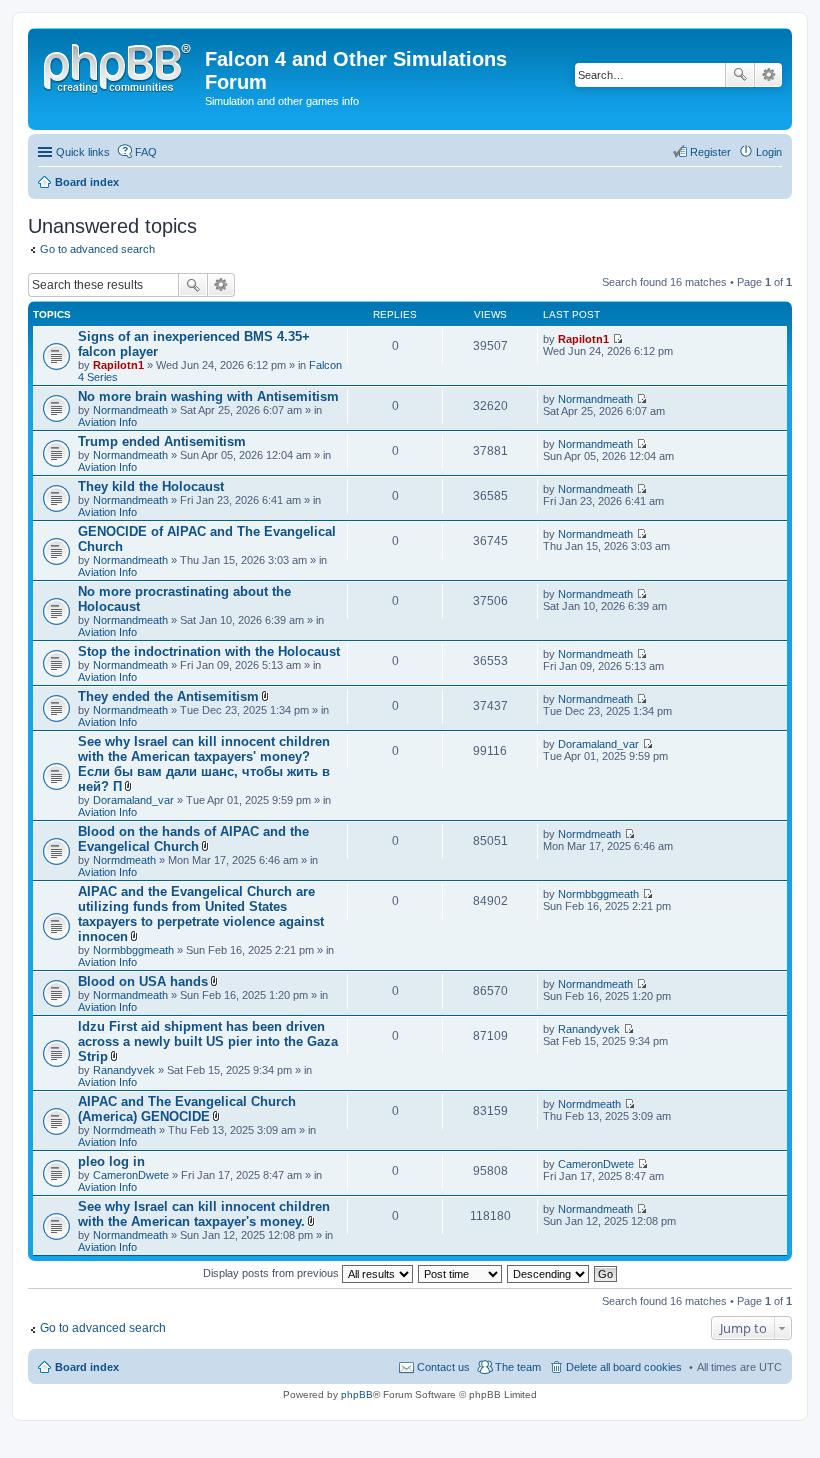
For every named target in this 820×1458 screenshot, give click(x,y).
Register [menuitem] (710, 152)
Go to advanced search (97, 249)
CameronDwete (131, 1175)
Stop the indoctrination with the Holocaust (209, 651)
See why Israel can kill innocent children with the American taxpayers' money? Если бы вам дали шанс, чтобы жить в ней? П (204, 764)
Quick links (83, 152)
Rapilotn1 (118, 365)
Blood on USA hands (143, 981)
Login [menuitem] (769, 152)
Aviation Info (107, 422)
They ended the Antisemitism (168, 696)
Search (740, 75)
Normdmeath (124, 860)
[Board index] (119, 65)
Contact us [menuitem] (443, 1367)
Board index (87, 1367)
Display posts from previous (272, 1273)
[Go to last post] (617, 339)
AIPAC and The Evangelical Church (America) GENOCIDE (187, 1109)
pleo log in (111, 1161)
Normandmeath (130, 410)
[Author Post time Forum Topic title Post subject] (461, 1273)
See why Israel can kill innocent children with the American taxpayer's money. (204, 1214)
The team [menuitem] (518, 1367)
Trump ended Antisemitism (162, 441)
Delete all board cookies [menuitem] (624, 1367)
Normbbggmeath (133, 950)
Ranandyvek (124, 1070)
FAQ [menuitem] (146, 152)
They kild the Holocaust (151, 486)
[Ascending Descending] (549, 1273)
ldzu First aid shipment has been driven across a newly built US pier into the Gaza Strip (208, 1041)
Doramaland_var (133, 800)
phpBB (357, 1394)
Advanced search (768, 75)
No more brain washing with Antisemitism (208, 396)
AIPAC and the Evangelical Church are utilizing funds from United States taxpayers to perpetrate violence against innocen (201, 914)
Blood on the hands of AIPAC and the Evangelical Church (193, 839)
